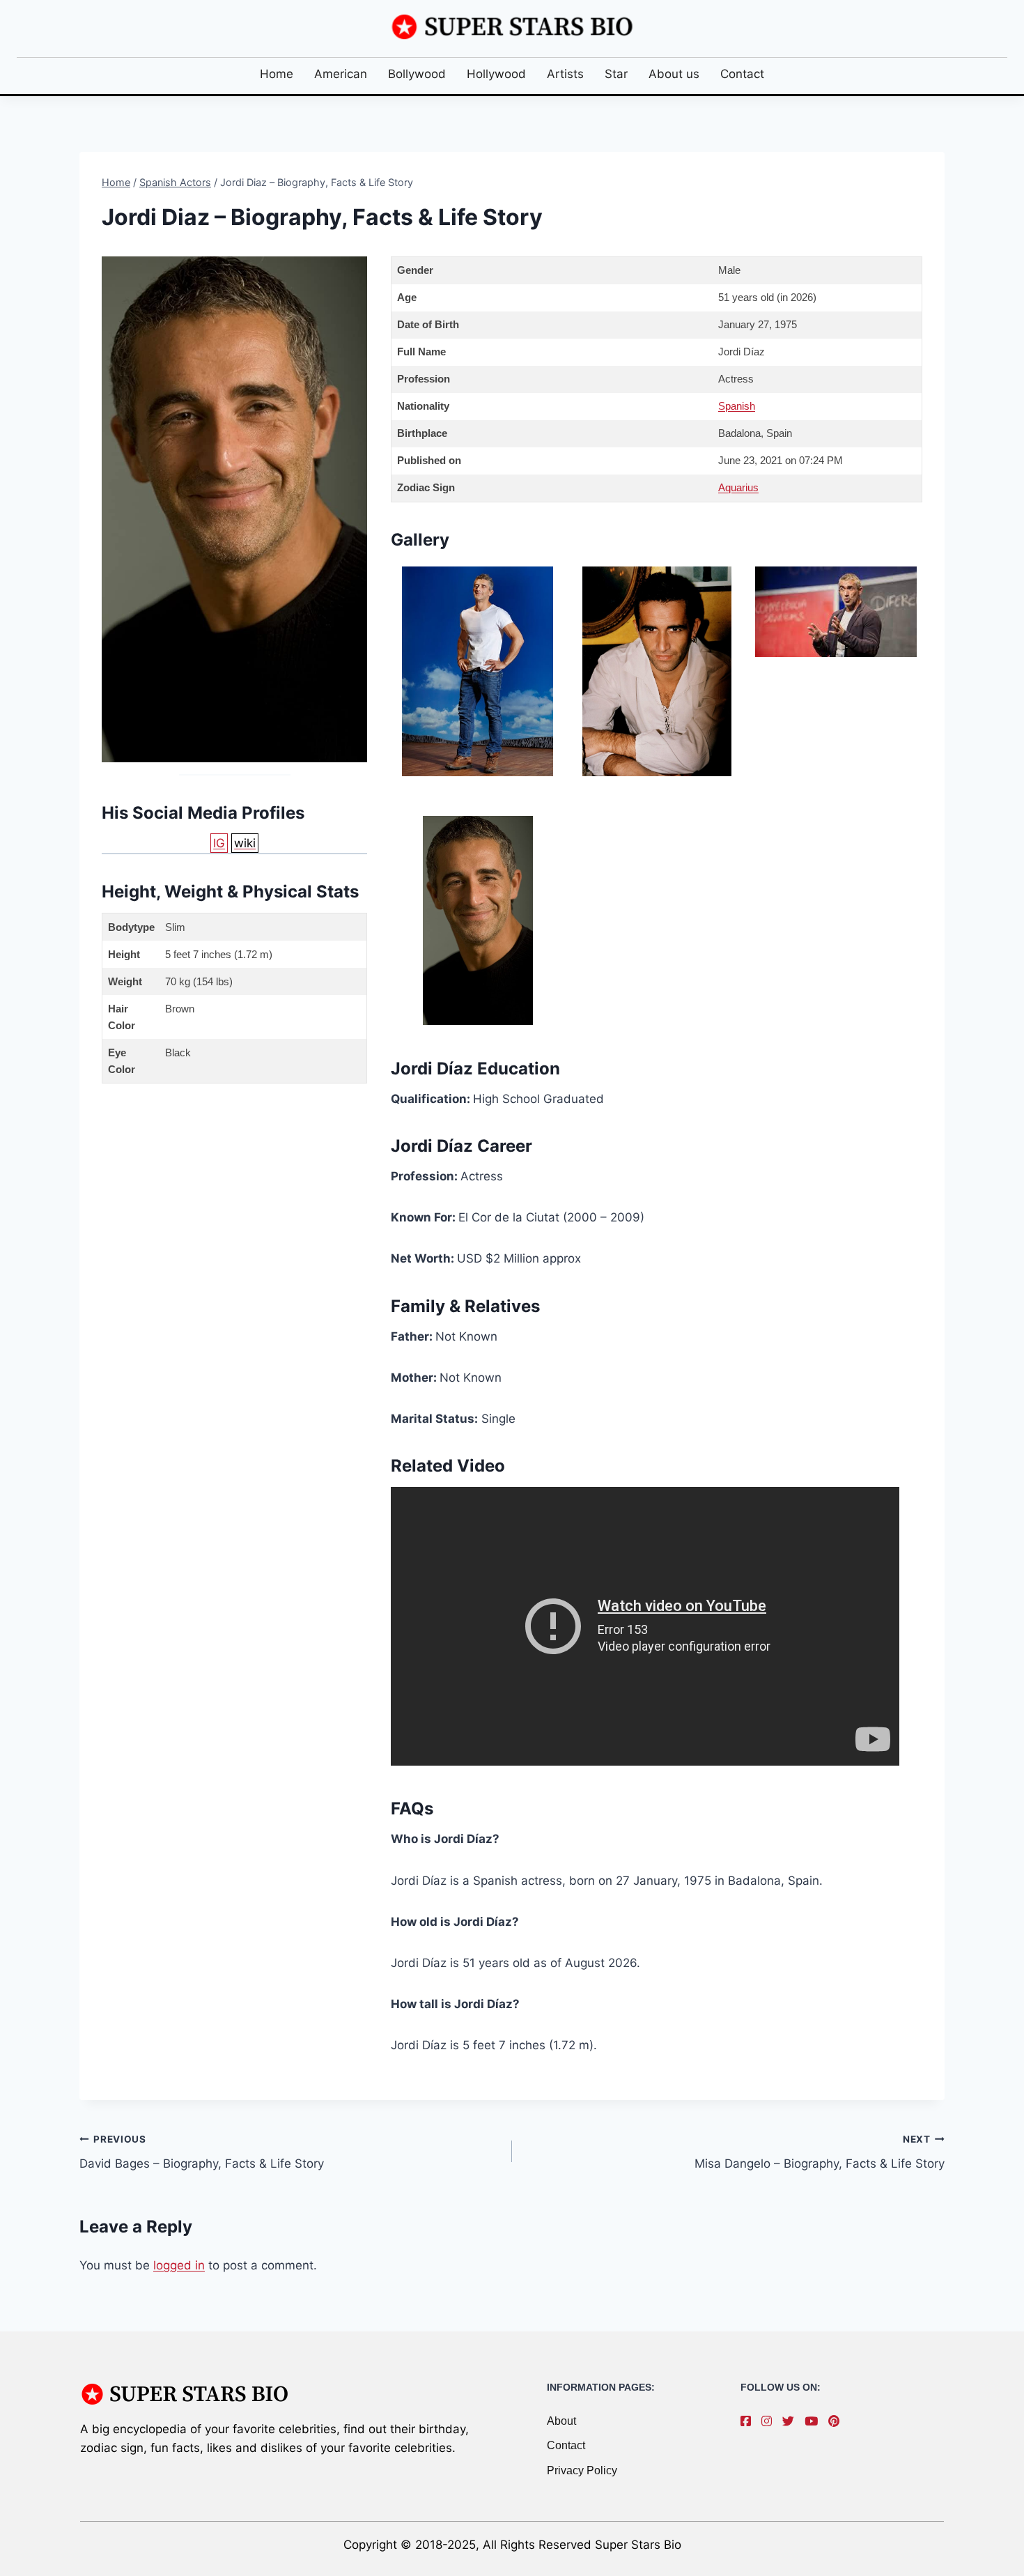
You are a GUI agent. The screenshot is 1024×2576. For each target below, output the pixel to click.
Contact (742, 74)
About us (674, 74)
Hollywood (496, 74)
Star (616, 74)
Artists (565, 74)
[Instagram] (770, 2421)
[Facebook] (749, 2421)
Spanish (737, 406)
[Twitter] (792, 2421)
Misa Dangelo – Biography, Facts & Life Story (820, 2152)
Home (277, 74)
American (341, 74)
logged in (179, 2265)
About (561, 2421)
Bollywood (417, 74)
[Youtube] (815, 2421)
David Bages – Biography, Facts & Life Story (202, 2152)
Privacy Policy (582, 2470)
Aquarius (738, 487)
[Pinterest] (837, 2421)
